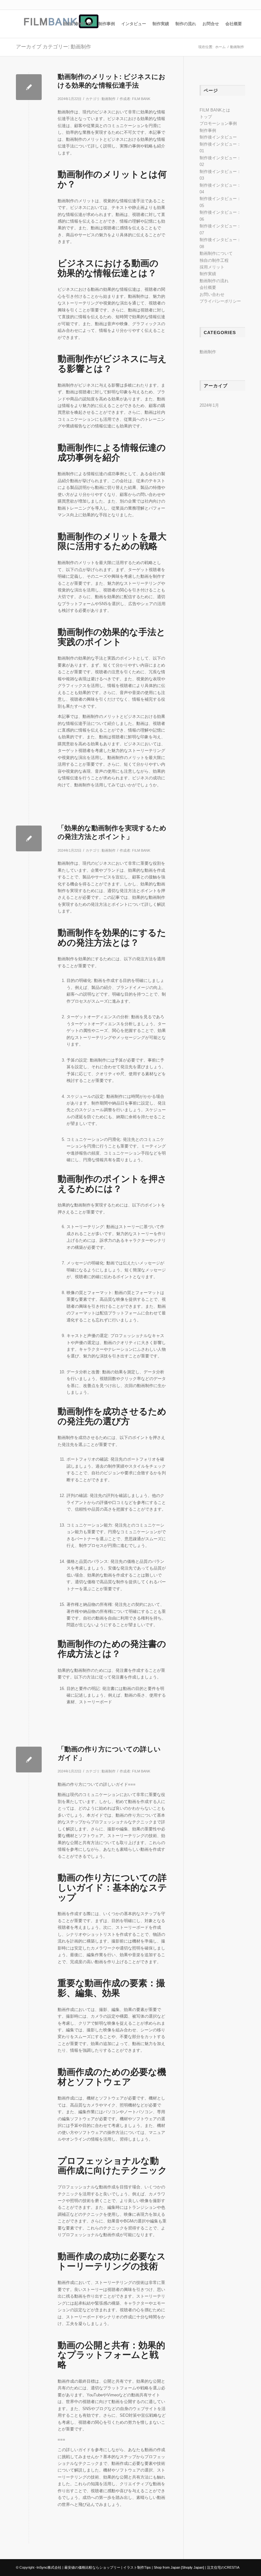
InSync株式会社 (49, 2567)
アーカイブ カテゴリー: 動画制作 (53, 47)
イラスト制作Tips (137, 2567)
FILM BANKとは (215, 110)
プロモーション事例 (218, 123)
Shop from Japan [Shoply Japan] (179, 2567)
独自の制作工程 (214, 260)
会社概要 (208, 287)
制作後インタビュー (218, 137)
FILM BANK (141, 99)
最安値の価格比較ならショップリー (92, 2567)
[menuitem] (78, 24)
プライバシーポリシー (220, 301)
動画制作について (216, 253)
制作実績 (208, 274)
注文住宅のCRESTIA (223, 2567)
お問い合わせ (212, 294)
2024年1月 (209, 405)
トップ (206, 117)
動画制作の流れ (214, 281)
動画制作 (109, 99)
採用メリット (212, 267)
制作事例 (208, 130)
